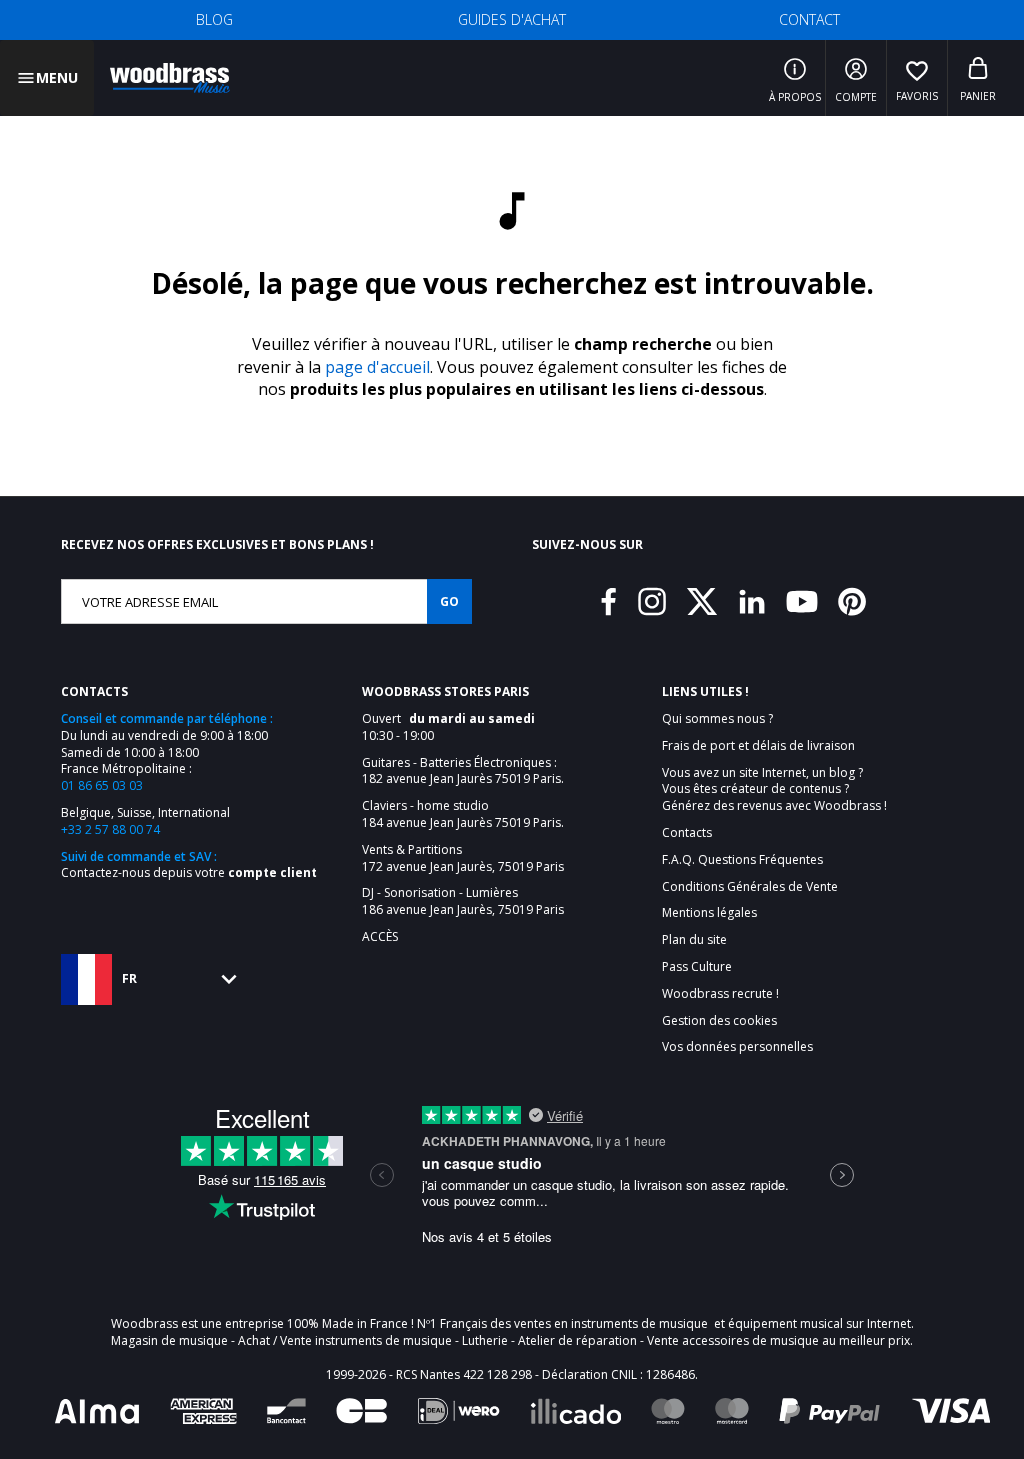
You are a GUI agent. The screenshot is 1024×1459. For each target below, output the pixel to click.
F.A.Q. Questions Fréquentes (742, 860)
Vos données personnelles (737, 1047)
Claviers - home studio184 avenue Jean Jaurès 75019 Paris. (463, 814)
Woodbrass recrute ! (720, 994)
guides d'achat (512, 19)
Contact (809, 19)
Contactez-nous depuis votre (189, 872)
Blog (214, 19)
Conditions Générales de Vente (750, 887)
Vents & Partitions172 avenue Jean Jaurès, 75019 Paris (463, 858)
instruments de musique (639, 1323)
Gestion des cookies (719, 1021)
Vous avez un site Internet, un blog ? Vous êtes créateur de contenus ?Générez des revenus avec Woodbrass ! (774, 790)
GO (449, 601)
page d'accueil (377, 367)
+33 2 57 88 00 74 (110, 829)
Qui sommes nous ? (717, 719)
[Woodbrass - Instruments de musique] (170, 78)
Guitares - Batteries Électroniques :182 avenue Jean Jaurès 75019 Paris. (463, 771)
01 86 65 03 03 (102, 785)
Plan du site (694, 940)
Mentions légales (709, 913)
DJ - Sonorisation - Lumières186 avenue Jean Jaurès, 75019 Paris (463, 901)
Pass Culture (697, 967)
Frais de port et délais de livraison (758, 746)
